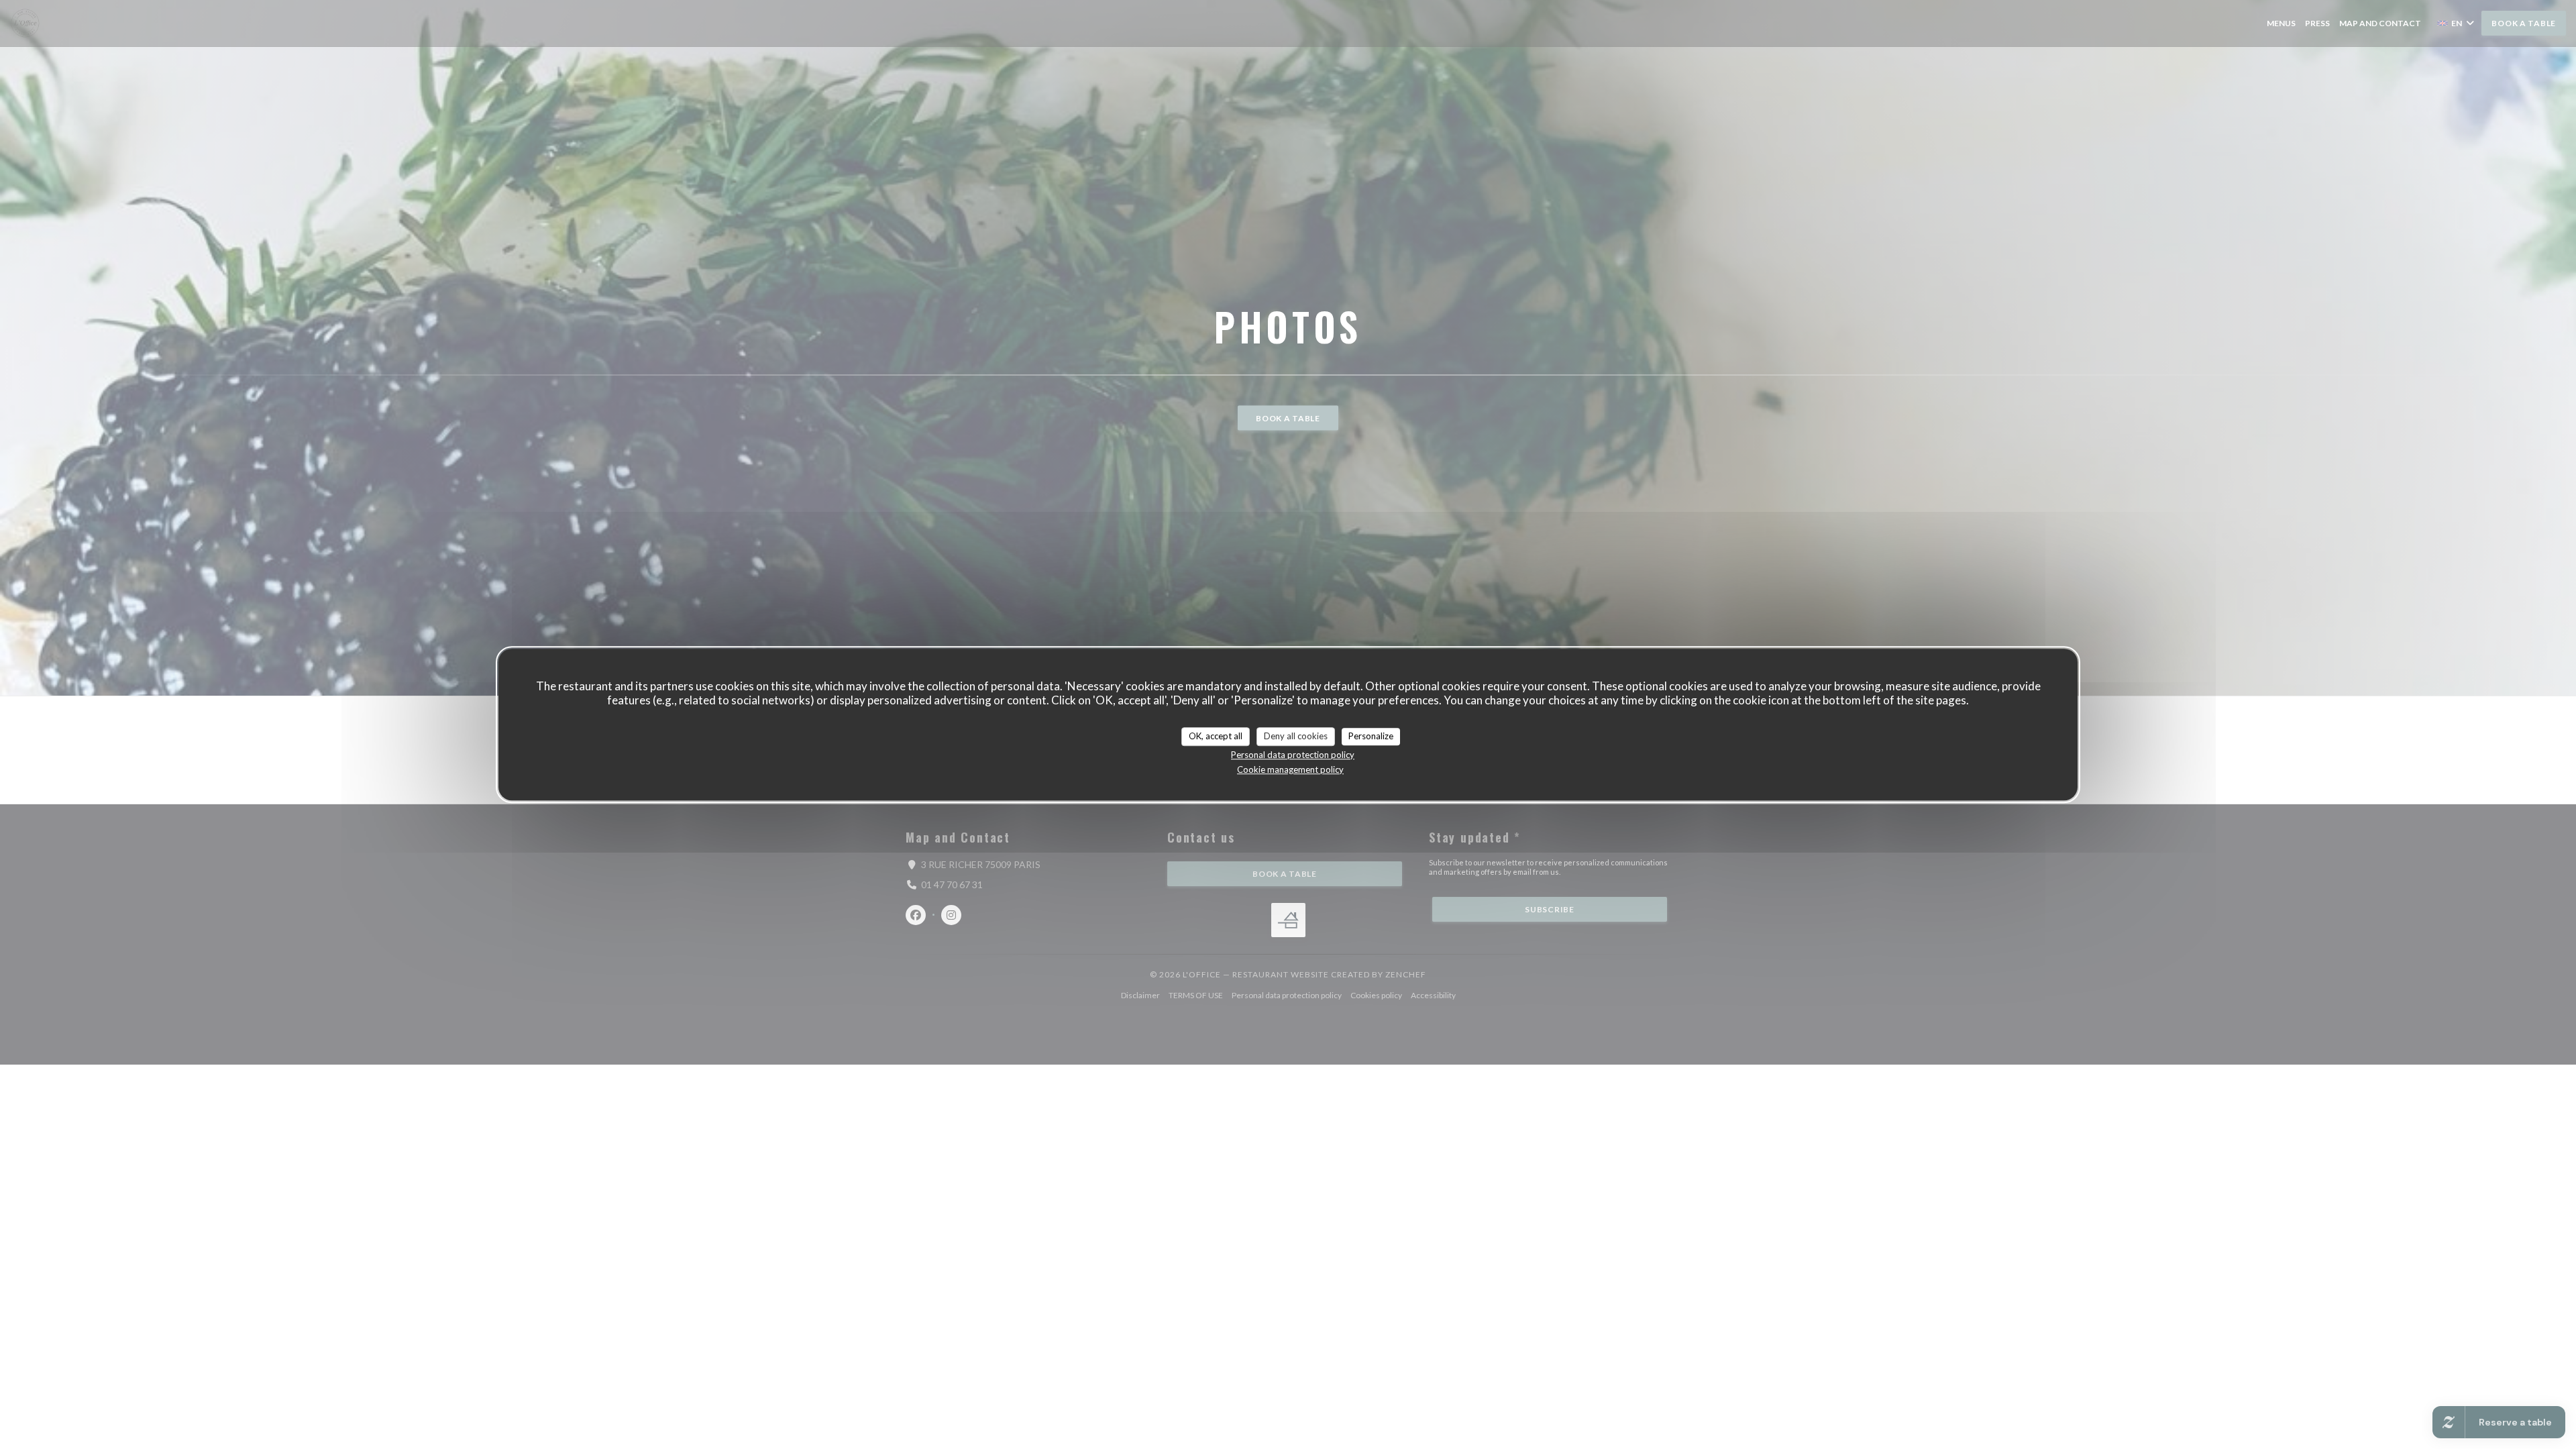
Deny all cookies (1296, 736)
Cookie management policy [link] (1290, 769)
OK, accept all (1216, 736)
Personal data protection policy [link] (1293, 755)
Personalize (1371, 736)
